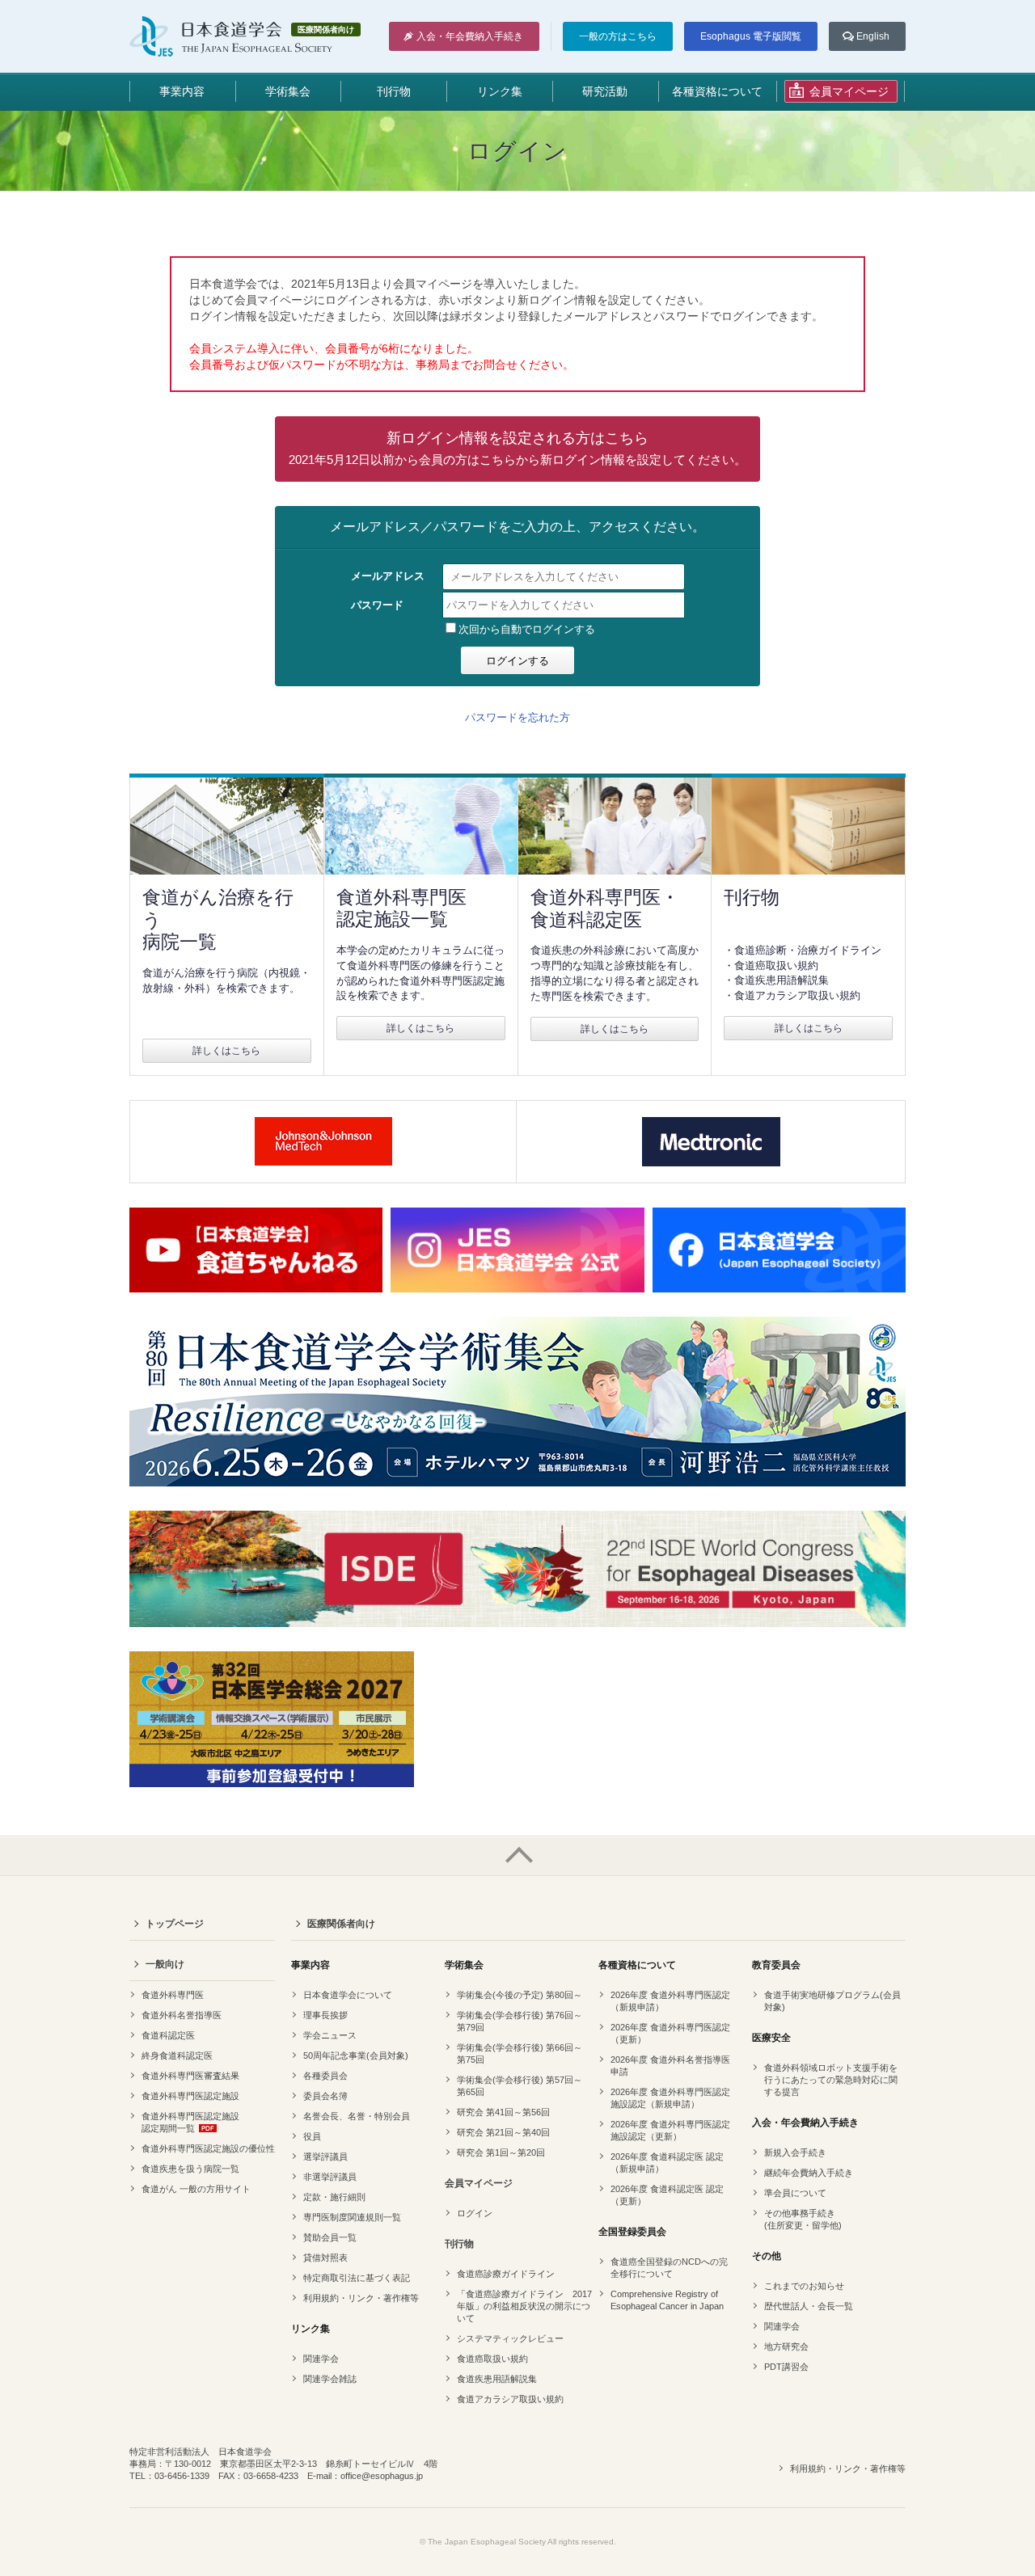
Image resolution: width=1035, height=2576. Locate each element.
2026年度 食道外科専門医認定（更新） (670, 2033)
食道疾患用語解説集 (497, 2379)
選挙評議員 (325, 2157)
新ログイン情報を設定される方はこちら (517, 448)
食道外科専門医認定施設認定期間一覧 (190, 2122)
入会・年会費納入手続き (470, 36)
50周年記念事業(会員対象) (356, 2055)
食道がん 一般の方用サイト (196, 2189)
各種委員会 (325, 2076)
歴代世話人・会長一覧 (809, 2306)
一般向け (165, 1964)
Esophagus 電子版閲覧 (751, 36)
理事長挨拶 (325, 2015)
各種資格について (717, 91)
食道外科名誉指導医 (182, 2015)
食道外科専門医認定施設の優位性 (208, 2148)
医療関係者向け (341, 1924)
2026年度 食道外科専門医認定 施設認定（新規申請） (670, 2098)
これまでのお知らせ (804, 2286)
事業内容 (182, 91)
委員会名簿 (325, 2096)
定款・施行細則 (334, 2197)
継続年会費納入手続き (809, 2173)
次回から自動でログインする (527, 629)
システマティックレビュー (510, 2338)
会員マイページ (479, 2183)
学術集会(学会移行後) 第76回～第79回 (520, 2021)
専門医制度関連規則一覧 (352, 2217)
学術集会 (288, 91)
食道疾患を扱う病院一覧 (190, 2169)
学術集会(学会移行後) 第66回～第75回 (520, 2053)
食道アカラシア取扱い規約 (510, 2399)
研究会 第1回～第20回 (501, 2152)
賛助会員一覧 (330, 2237)
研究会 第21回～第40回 (503, 2132)
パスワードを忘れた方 (517, 717)
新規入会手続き (795, 2152)
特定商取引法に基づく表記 (357, 2278)
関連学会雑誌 (330, 2379)
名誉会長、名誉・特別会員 (357, 2116)
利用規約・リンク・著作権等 (361, 2298)
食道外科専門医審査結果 (190, 2076)
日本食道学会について (348, 1995)
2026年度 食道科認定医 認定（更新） (667, 2195)
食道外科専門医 (173, 1995)
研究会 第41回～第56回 (503, 2112)
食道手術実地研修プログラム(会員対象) (832, 2001)
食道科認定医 (168, 2035)
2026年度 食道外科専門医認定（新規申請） (670, 2001)
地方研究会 (786, 2346)
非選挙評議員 (330, 2177)
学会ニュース (330, 2035)
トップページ (175, 1924)
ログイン (475, 2213)
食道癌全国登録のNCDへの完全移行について (669, 2268)
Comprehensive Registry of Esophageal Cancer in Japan (667, 2300)
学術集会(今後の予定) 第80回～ (520, 1995)
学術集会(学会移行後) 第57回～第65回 (520, 2086)
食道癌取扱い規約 (492, 2359)
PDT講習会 (786, 2367)
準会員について (795, 2193)
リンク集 (500, 91)
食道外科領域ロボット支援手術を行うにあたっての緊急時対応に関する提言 (831, 2080)
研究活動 (605, 91)
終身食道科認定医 (177, 2055)
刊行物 (394, 91)
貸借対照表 (325, 2258)
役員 (312, 2136)
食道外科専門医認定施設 (190, 2096)
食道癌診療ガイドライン (506, 2274)
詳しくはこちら (226, 1051)
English (873, 36)
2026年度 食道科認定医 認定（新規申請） (667, 2163)
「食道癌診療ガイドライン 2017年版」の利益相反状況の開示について (524, 2306)
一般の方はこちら (618, 36)
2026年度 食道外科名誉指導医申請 (670, 2066)
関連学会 (321, 2359)
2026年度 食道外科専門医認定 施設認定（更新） (670, 2130)
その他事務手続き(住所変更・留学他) (803, 2219)
